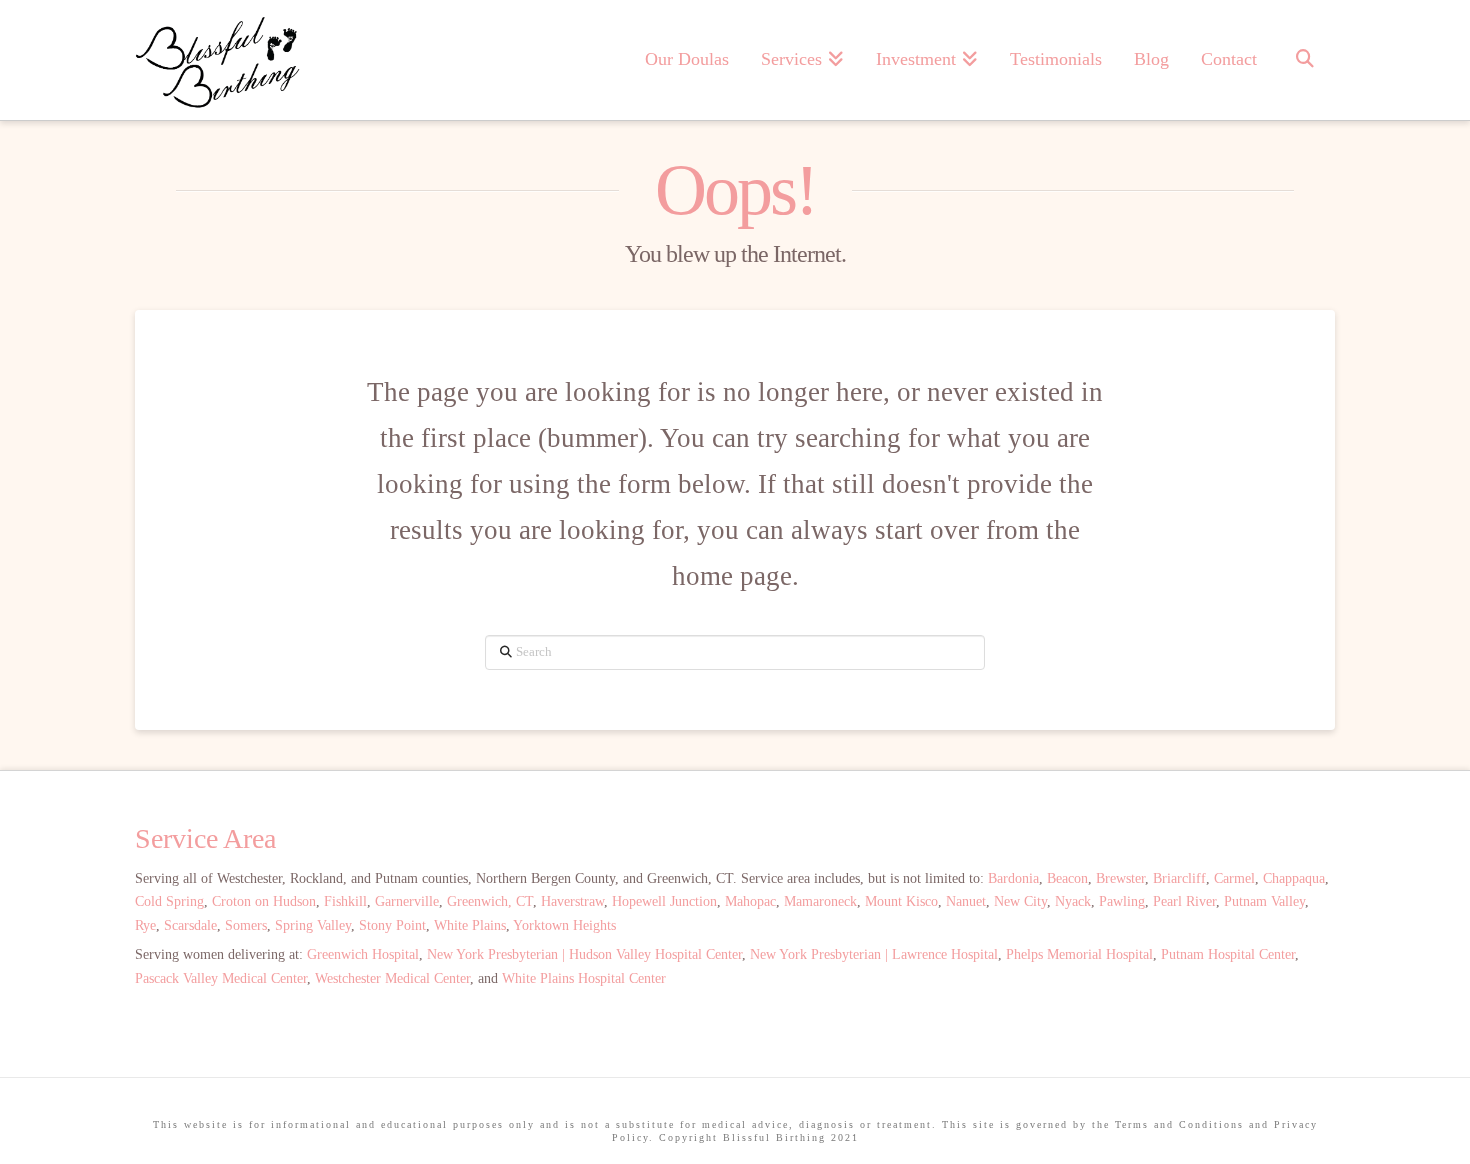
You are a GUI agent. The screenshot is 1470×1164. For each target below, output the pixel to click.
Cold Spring (169, 901)
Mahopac (750, 901)
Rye (145, 925)
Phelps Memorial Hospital (1079, 954)
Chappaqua (1294, 878)
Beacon (1067, 878)
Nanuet (966, 901)
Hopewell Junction (664, 901)
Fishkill (345, 901)
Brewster (1120, 878)
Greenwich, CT (490, 901)
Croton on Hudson (264, 901)
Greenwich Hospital (363, 954)
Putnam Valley (1264, 901)
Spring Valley (313, 925)
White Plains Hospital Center (584, 978)
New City (1020, 901)
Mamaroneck (820, 901)
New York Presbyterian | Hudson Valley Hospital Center (584, 954)
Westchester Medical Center (392, 978)
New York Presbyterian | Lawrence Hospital (874, 954)
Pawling (1122, 901)
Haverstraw (572, 901)
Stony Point (392, 925)
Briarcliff (1179, 878)
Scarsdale (190, 925)
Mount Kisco (901, 901)
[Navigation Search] (1304, 60)
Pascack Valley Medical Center (221, 978)
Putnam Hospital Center (1228, 954)
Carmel (1234, 878)
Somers (246, 925)
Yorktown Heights (564, 925)
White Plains (470, 925)
